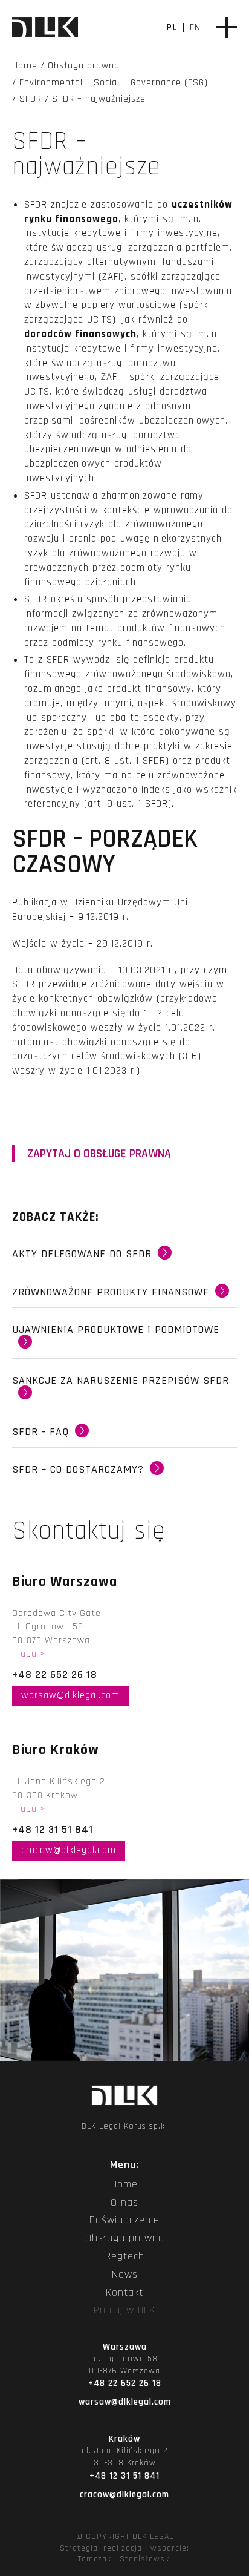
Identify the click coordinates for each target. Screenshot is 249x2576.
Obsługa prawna (125, 2238)
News (125, 2275)
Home (124, 2184)
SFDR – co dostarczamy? (124, 1474)
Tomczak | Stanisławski (125, 2559)
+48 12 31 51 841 (53, 1829)
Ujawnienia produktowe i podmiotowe (124, 1341)
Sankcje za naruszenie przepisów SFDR (124, 1391)
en (195, 28)
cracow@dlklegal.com (69, 1850)
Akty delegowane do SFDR (124, 1259)
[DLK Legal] (45, 28)
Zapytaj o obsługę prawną (99, 1154)
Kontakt (124, 2293)
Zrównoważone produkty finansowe (124, 1297)
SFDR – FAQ (124, 1437)
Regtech (125, 2256)
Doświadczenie (124, 2220)
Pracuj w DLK (124, 2310)
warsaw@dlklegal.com (70, 1695)
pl (172, 28)
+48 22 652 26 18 (55, 1674)
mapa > (29, 1654)
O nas (124, 2203)
